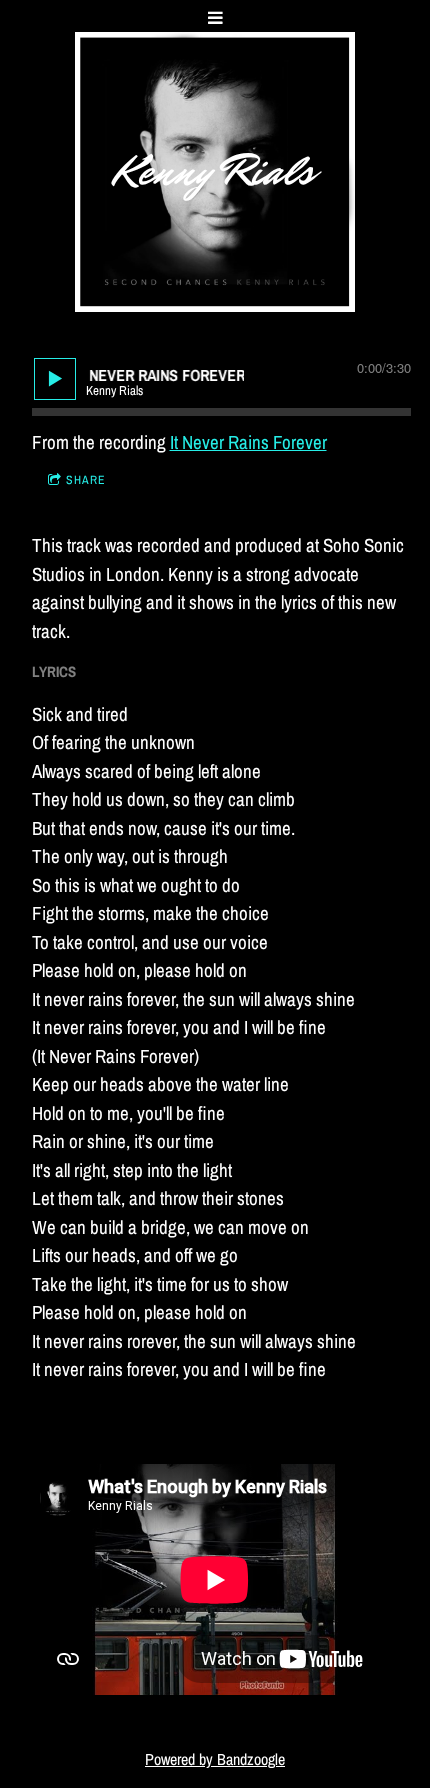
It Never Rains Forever (248, 442)
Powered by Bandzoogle (215, 1759)
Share (86, 480)
